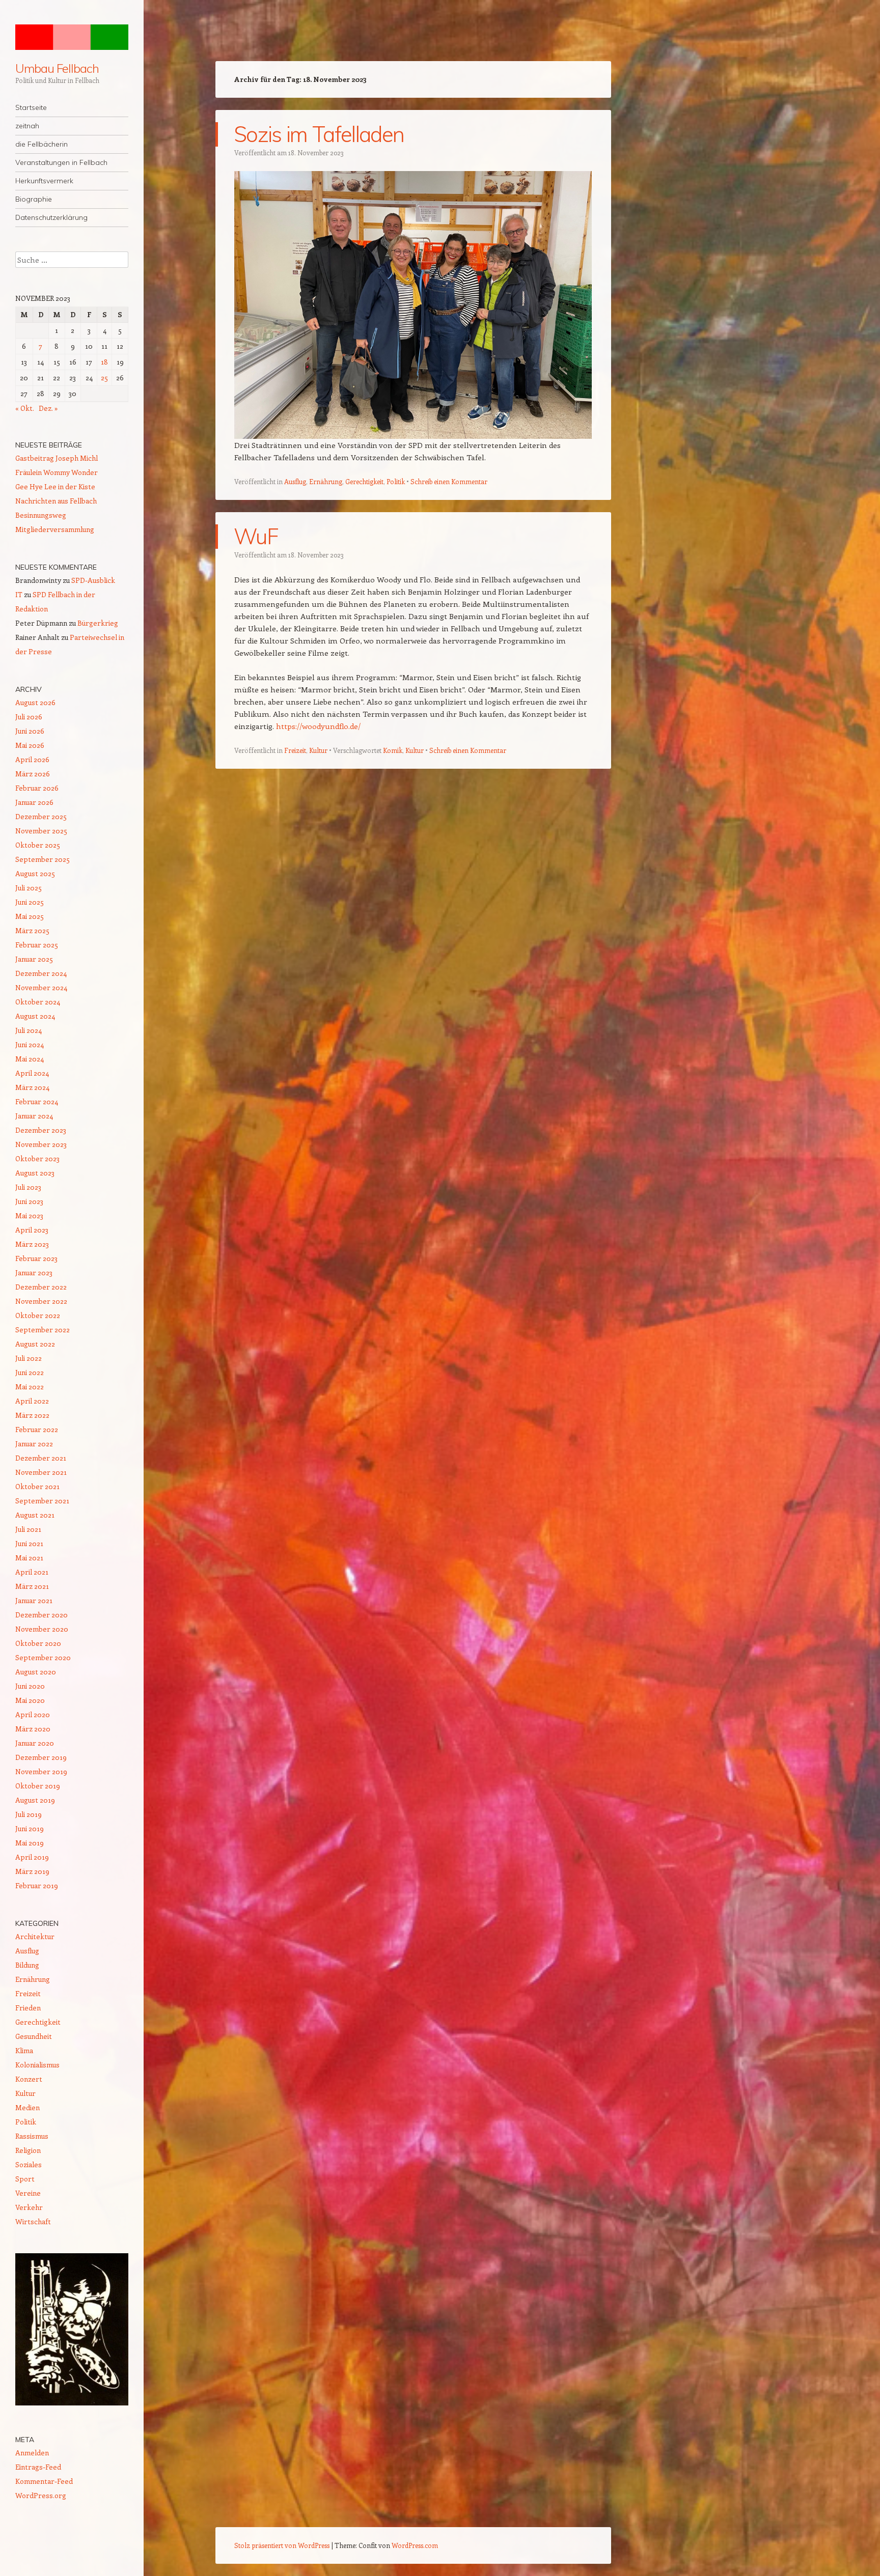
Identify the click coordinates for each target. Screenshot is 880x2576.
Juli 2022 (29, 1358)
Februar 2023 (36, 1258)
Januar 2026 (34, 802)
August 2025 (35, 873)
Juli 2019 (29, 1814)
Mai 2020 (30, 1700)
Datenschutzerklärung (51, 217)
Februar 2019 (37, 1885)
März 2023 (32, 1244)
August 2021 (35, 1515)
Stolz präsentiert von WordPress (282, 2545)
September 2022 (43, 1329)
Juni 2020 (30, 1686)
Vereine (28, 2193)
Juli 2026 (29, 717)
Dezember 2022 (41, 1287)
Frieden (28, 2008)
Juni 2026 (30, 731)
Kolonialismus (37, 2065)
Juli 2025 (29, 888)
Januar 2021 (34, 1600)
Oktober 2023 (37, 1158)
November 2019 (41, 1771)
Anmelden (32, 2453)
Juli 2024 (29, 1030)
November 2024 (41, 987)
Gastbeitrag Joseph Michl (57, 458)
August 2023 (35, 1173)
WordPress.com (415, 2545)
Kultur (318, 750)
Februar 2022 (37, 1429)
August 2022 (35, 1344)
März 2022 (32, 1415)
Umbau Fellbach (57, 68)
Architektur (35, 1936)
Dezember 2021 (41, 1458)
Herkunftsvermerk (44, 181)
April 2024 (32, 1073)
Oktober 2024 (38, 1002)
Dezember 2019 (41, 1757)
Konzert (29, 2079)
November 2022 (41, 1301)
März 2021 (32, 1586)
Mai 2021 (29, 1558)
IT (19, 594)
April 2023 (32, 1230)
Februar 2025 (37, 945)
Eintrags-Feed (38, 2467)
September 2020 (43, 1657)
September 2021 (42, 1501)
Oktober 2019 (38, 1786)
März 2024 (32, 1087)
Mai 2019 (30, 1843)
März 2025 (32, 930)
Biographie (34, 199)
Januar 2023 (34, 1272)
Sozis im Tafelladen (319, 134)
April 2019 (32, 1857)
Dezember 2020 (42, 1615)
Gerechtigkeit (364, 481)
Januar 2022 (34, 1444)
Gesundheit (34, 2036)
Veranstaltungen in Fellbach (61, 162)
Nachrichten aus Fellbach (56, 501)
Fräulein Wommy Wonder (57, 472)
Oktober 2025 (38, 845)
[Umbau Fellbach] (72, 37)
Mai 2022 (30, 1387)
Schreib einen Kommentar (449, 481)
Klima (24, 2050)
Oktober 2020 (38, 1643)
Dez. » (48, 408)
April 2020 (33, 1714)
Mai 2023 (29, 1215)
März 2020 (33, 1729)
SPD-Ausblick (93, 580)
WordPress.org (41, 2495)
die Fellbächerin (42, 144)
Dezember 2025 (41, 816)
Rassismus (32, 2136)
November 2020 (42, 1629)
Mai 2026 (30, 745)
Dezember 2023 (41, 1130)
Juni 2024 (30, 1044)
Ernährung (326, 481)
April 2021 (32, 1572)
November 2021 (41, 1472)
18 (104, 362)
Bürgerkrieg (98, 623)
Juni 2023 (29, 1201)
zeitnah (27, 126)
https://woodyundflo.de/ (318, 726)
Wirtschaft (33, 2221)
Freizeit (295, 750)
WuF (256, 536)
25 (104, 377)
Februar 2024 (37, 1101)
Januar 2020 (35, 1743)
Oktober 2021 (37, 1486)
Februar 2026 (37, 788)
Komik (393, 750)
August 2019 (35, 1800)
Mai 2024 (30, 1059)
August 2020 (36, 1672)
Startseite (31, 107)
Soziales (29, 2164)
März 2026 (33, 774)
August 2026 (35, 702)
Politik (396, 481)
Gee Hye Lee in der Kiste (55, 486)
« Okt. (25, 408)
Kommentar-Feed (44, 2481)
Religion (28, 2150)
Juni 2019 (30, 1828)
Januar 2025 (34, 959)
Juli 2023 (28, 1187)
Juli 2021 (28, 1529)
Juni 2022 (30, 1372)
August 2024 (35, 1016)
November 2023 (41, 1144)
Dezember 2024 (41, 973)
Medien (28, 2107)
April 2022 (32, 1401)
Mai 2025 (30, 916)
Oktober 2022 (38, 1315)
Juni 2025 (30, 902)
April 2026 (32, 759)
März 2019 (32, 1871)
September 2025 (43, 859)
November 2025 (41, 831)
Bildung (27, 1965)
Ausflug (295, 481)
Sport (25, 2179)
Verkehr (29, 2207)
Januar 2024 (34, 1116)
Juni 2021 (29, 1543)
